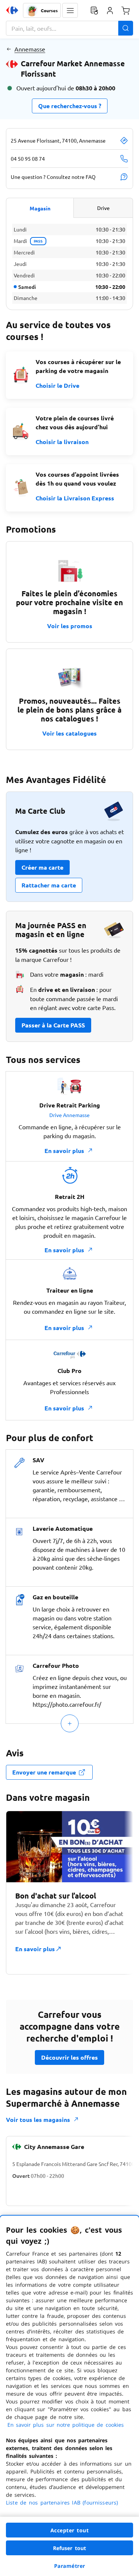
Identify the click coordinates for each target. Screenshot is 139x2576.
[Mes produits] (94, 10)
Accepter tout (70, 2530)
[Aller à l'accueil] (12, 10)
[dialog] (69, 2396)
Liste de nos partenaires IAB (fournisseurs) (62, 2502)
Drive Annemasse (69, 1115)
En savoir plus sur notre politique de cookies (66, 2425)
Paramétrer (70, 2566)
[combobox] (69, 28)
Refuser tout (70, 2548)
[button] (70, 10)
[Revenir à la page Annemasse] (9, 49)
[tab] (40, 208)
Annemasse (30, 49)
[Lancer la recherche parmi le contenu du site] (126, 28)
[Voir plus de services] (70, 1723)
